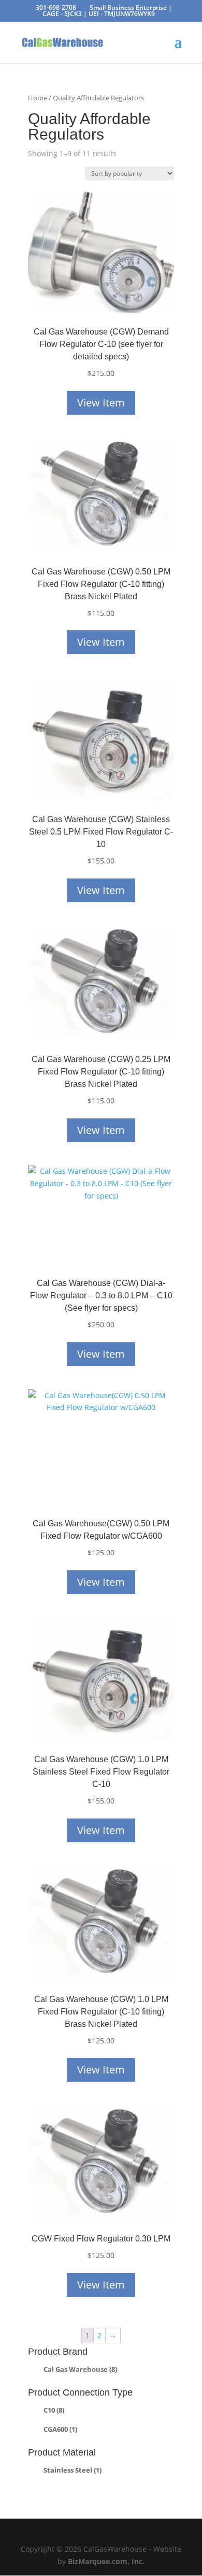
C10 (54, 2410)
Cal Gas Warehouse (80, 2369)
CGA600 (60, 2429)
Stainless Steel (73, 2470)
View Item (101, 403)
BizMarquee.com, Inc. (106, 2561)
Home (38, 98)
